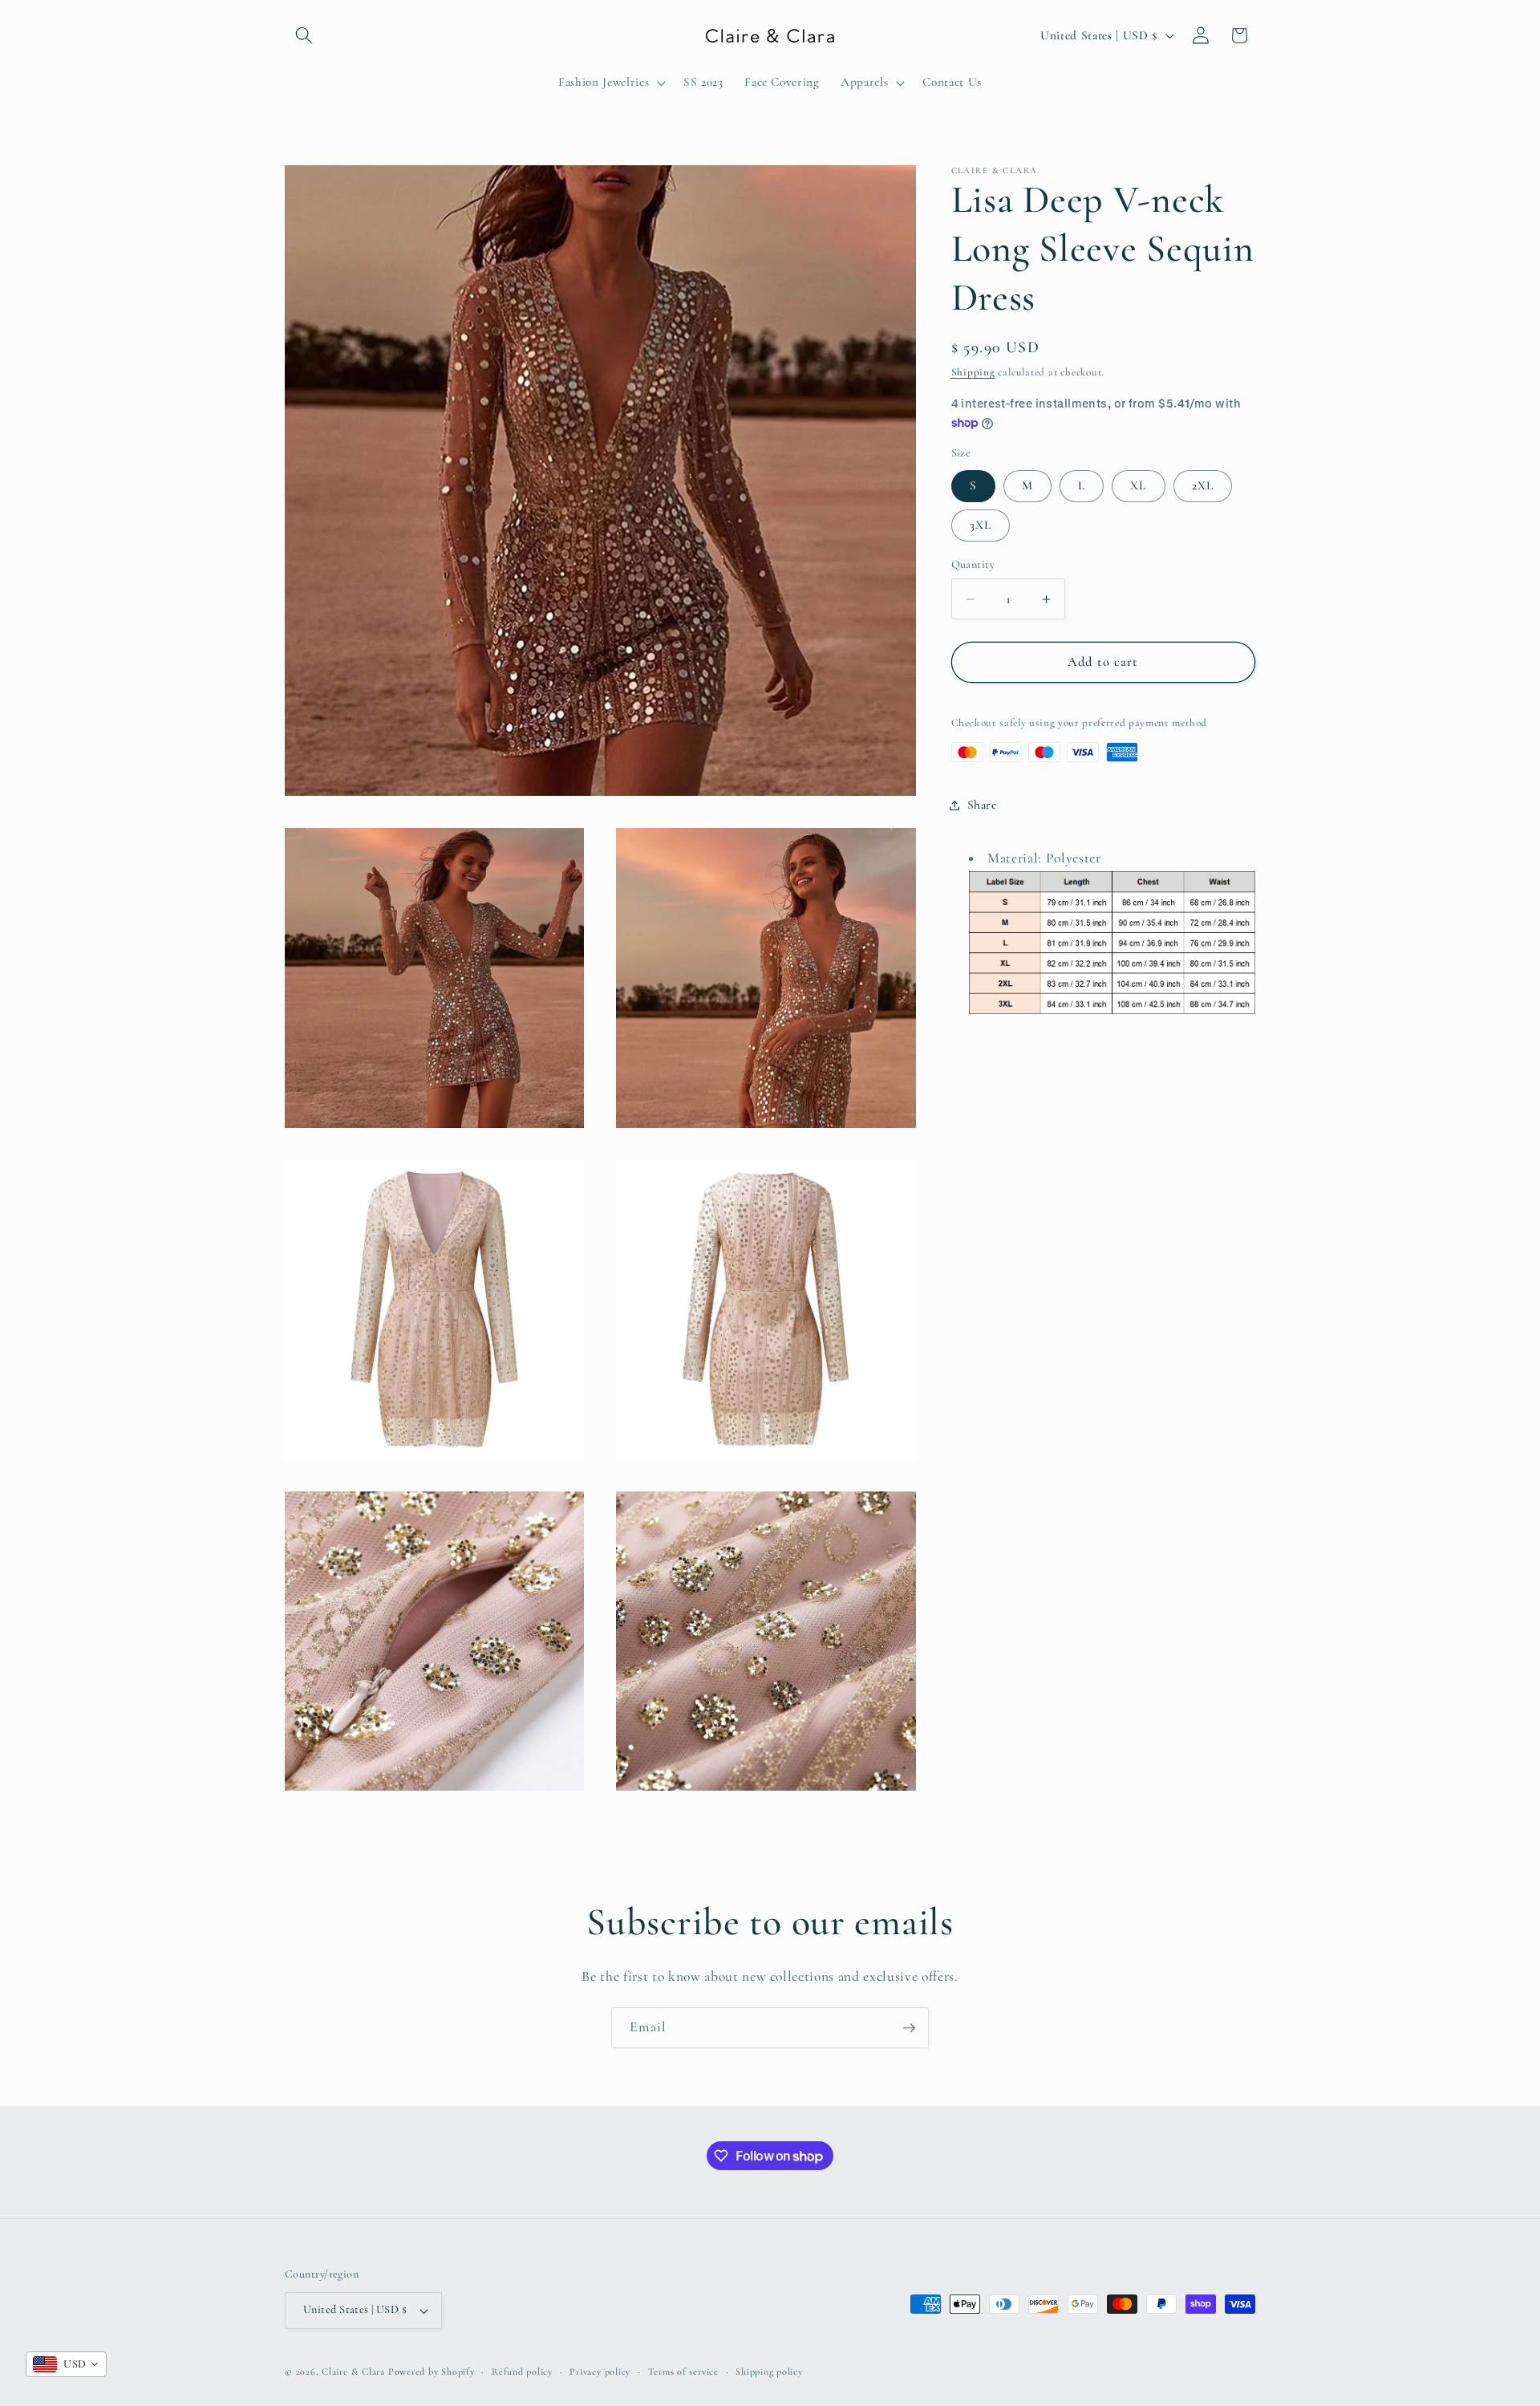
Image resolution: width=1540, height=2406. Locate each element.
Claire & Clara (353, 2372)
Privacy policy (600, 2372)
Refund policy (522, 2372)
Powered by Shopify (432, 2372)
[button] (304, 35)
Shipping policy (769, 2372)
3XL (981, 525)
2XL (1203, 485)
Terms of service (683, 2372)
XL (1138, 485)
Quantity (973, 564)
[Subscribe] (909, 2028)
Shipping (973, 372)
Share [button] (982, 805)
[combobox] (66, 2364)
